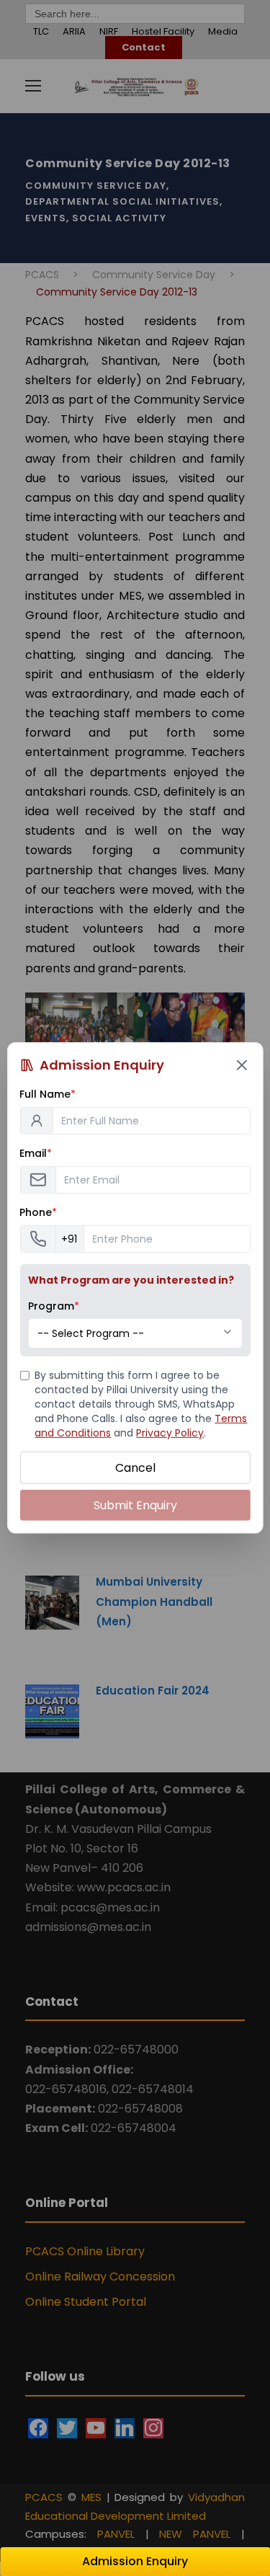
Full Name (48, 1094)
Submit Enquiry (135, 1505)
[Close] (242, 1065)
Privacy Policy (170, 1433)
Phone (38, 1212)
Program (54, 1306)
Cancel (135, 1468)
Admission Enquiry (135, 2561)
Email (36, 1153)
